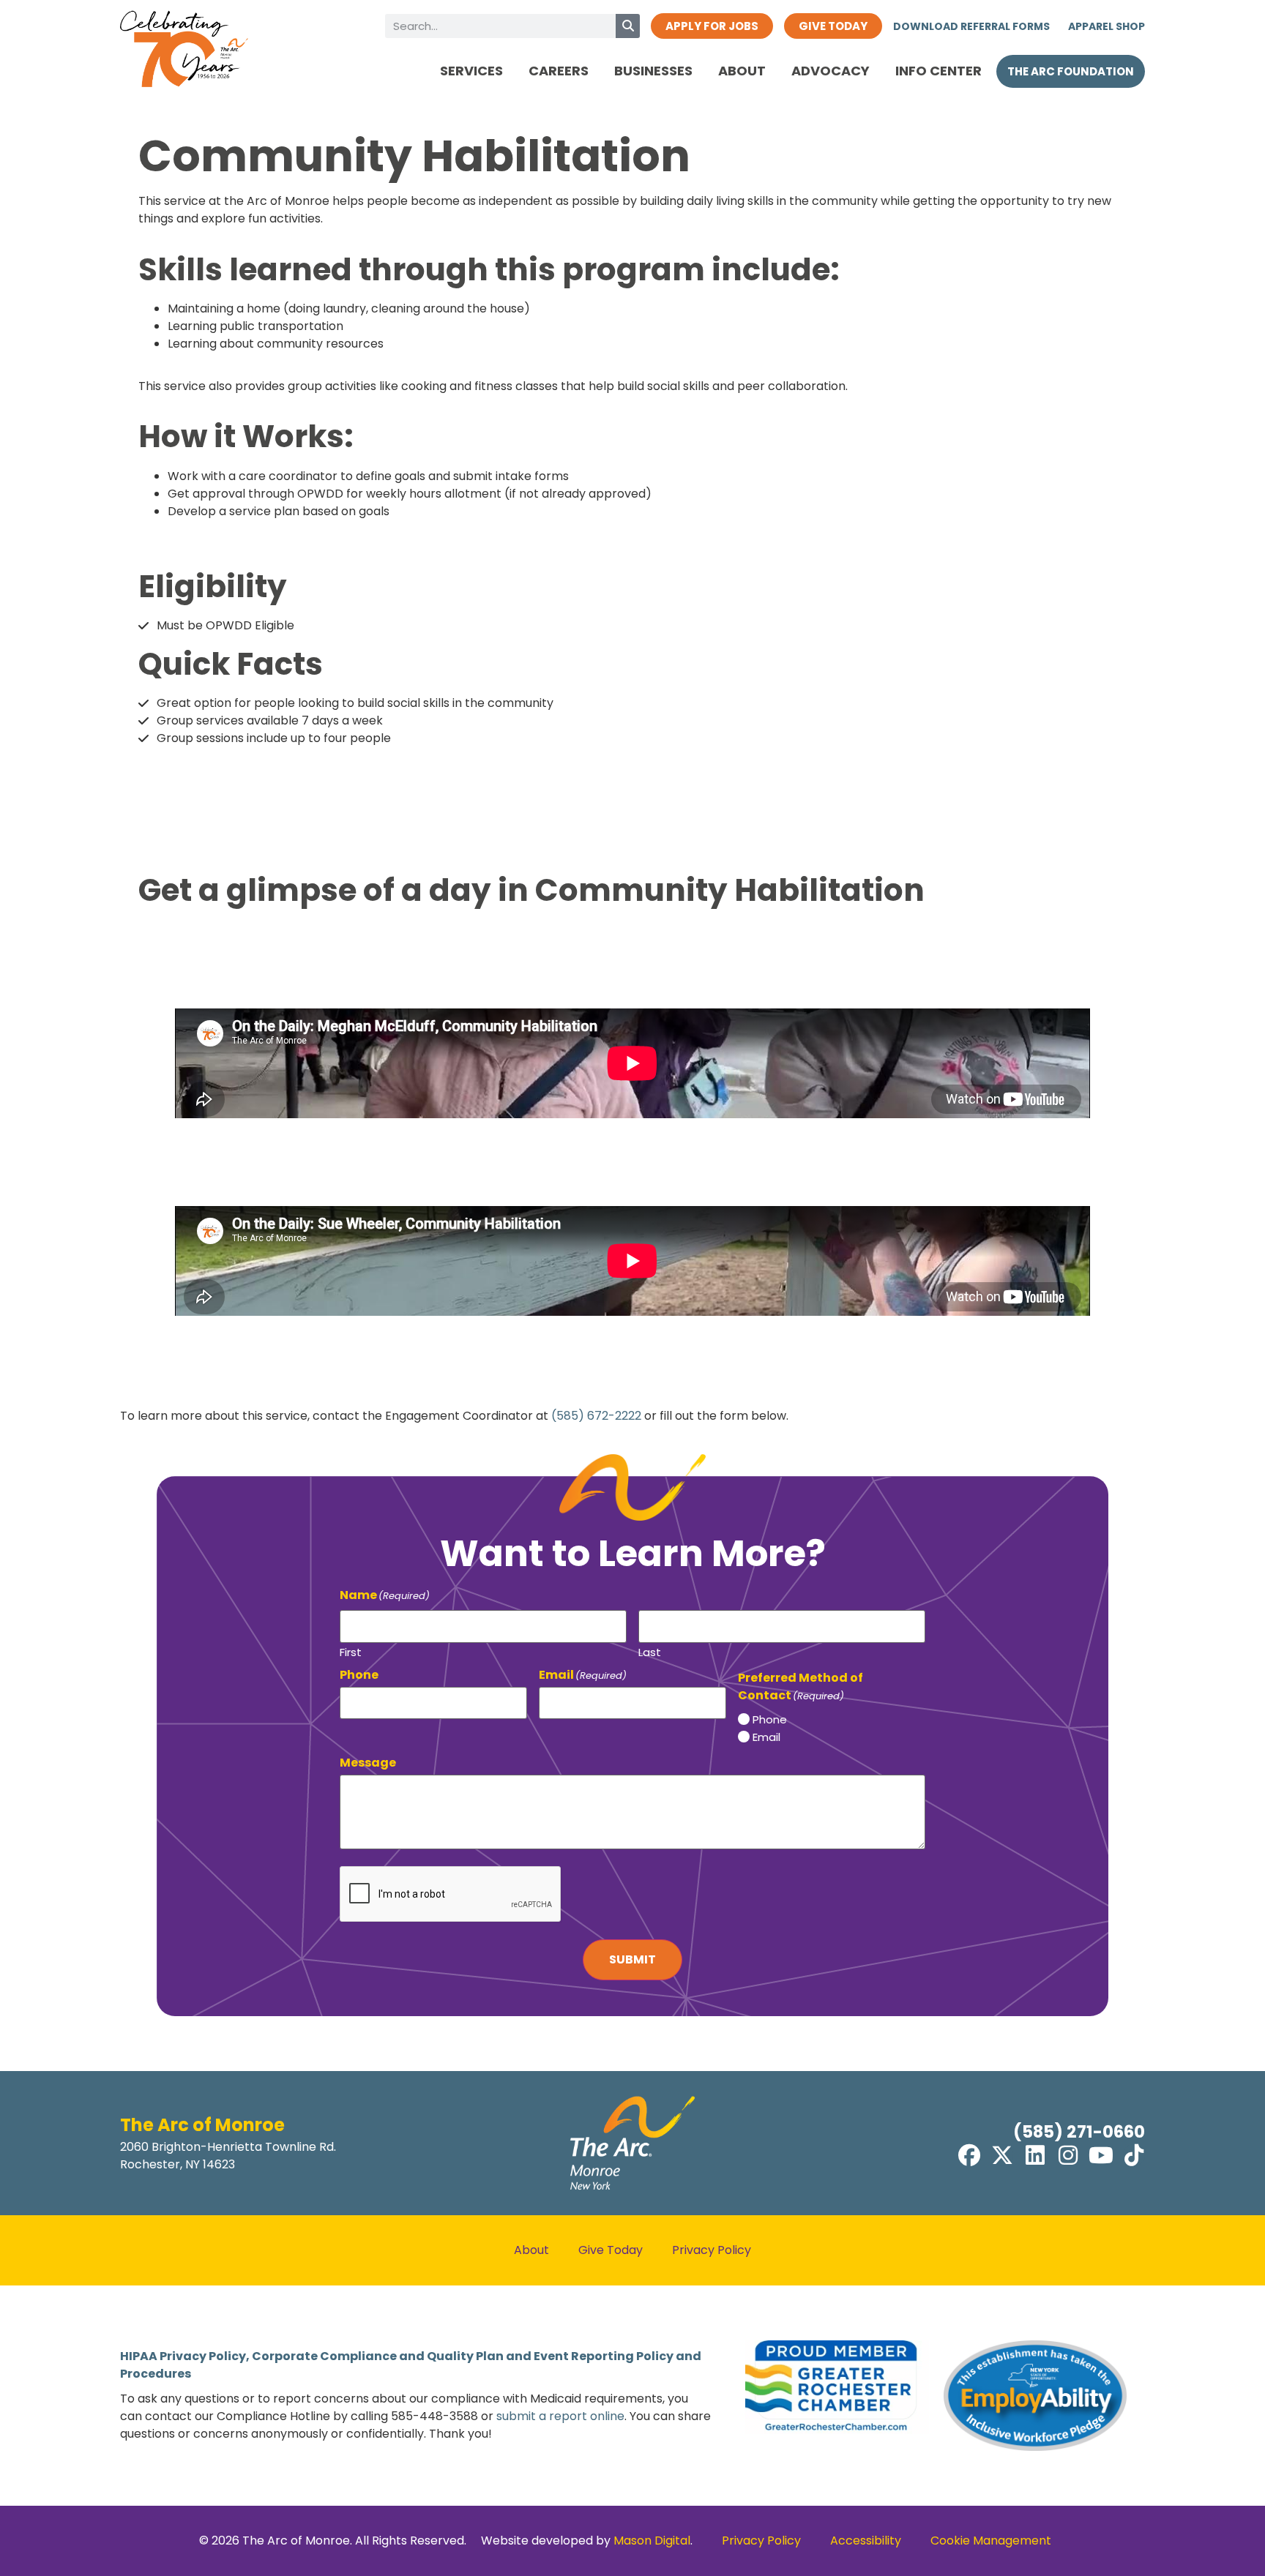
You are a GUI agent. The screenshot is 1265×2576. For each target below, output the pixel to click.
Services (471, 71)
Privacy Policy (712, 2250)
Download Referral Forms (971, 26)
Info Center (939, 71)
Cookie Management (991, 2541)
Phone (770, 1719)
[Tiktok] (1134, 2155)
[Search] (628, 26)
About (742, 71)
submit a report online (560, 2416)
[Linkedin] (1035, 2155)
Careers (559, 71)
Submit (632, 1959)
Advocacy (831, 71)
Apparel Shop (1107, 26)
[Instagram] (1068, 2155)
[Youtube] (1101, 2155)
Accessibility (866, 2541)
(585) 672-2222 (596, 1416)
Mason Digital (652, 2541)
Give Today (611, 2250)
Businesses (653, 71)
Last (650, 1651)
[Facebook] (969, 2155)
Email (766, 1737)
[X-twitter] (1002, 2155)
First (351, 1651)
